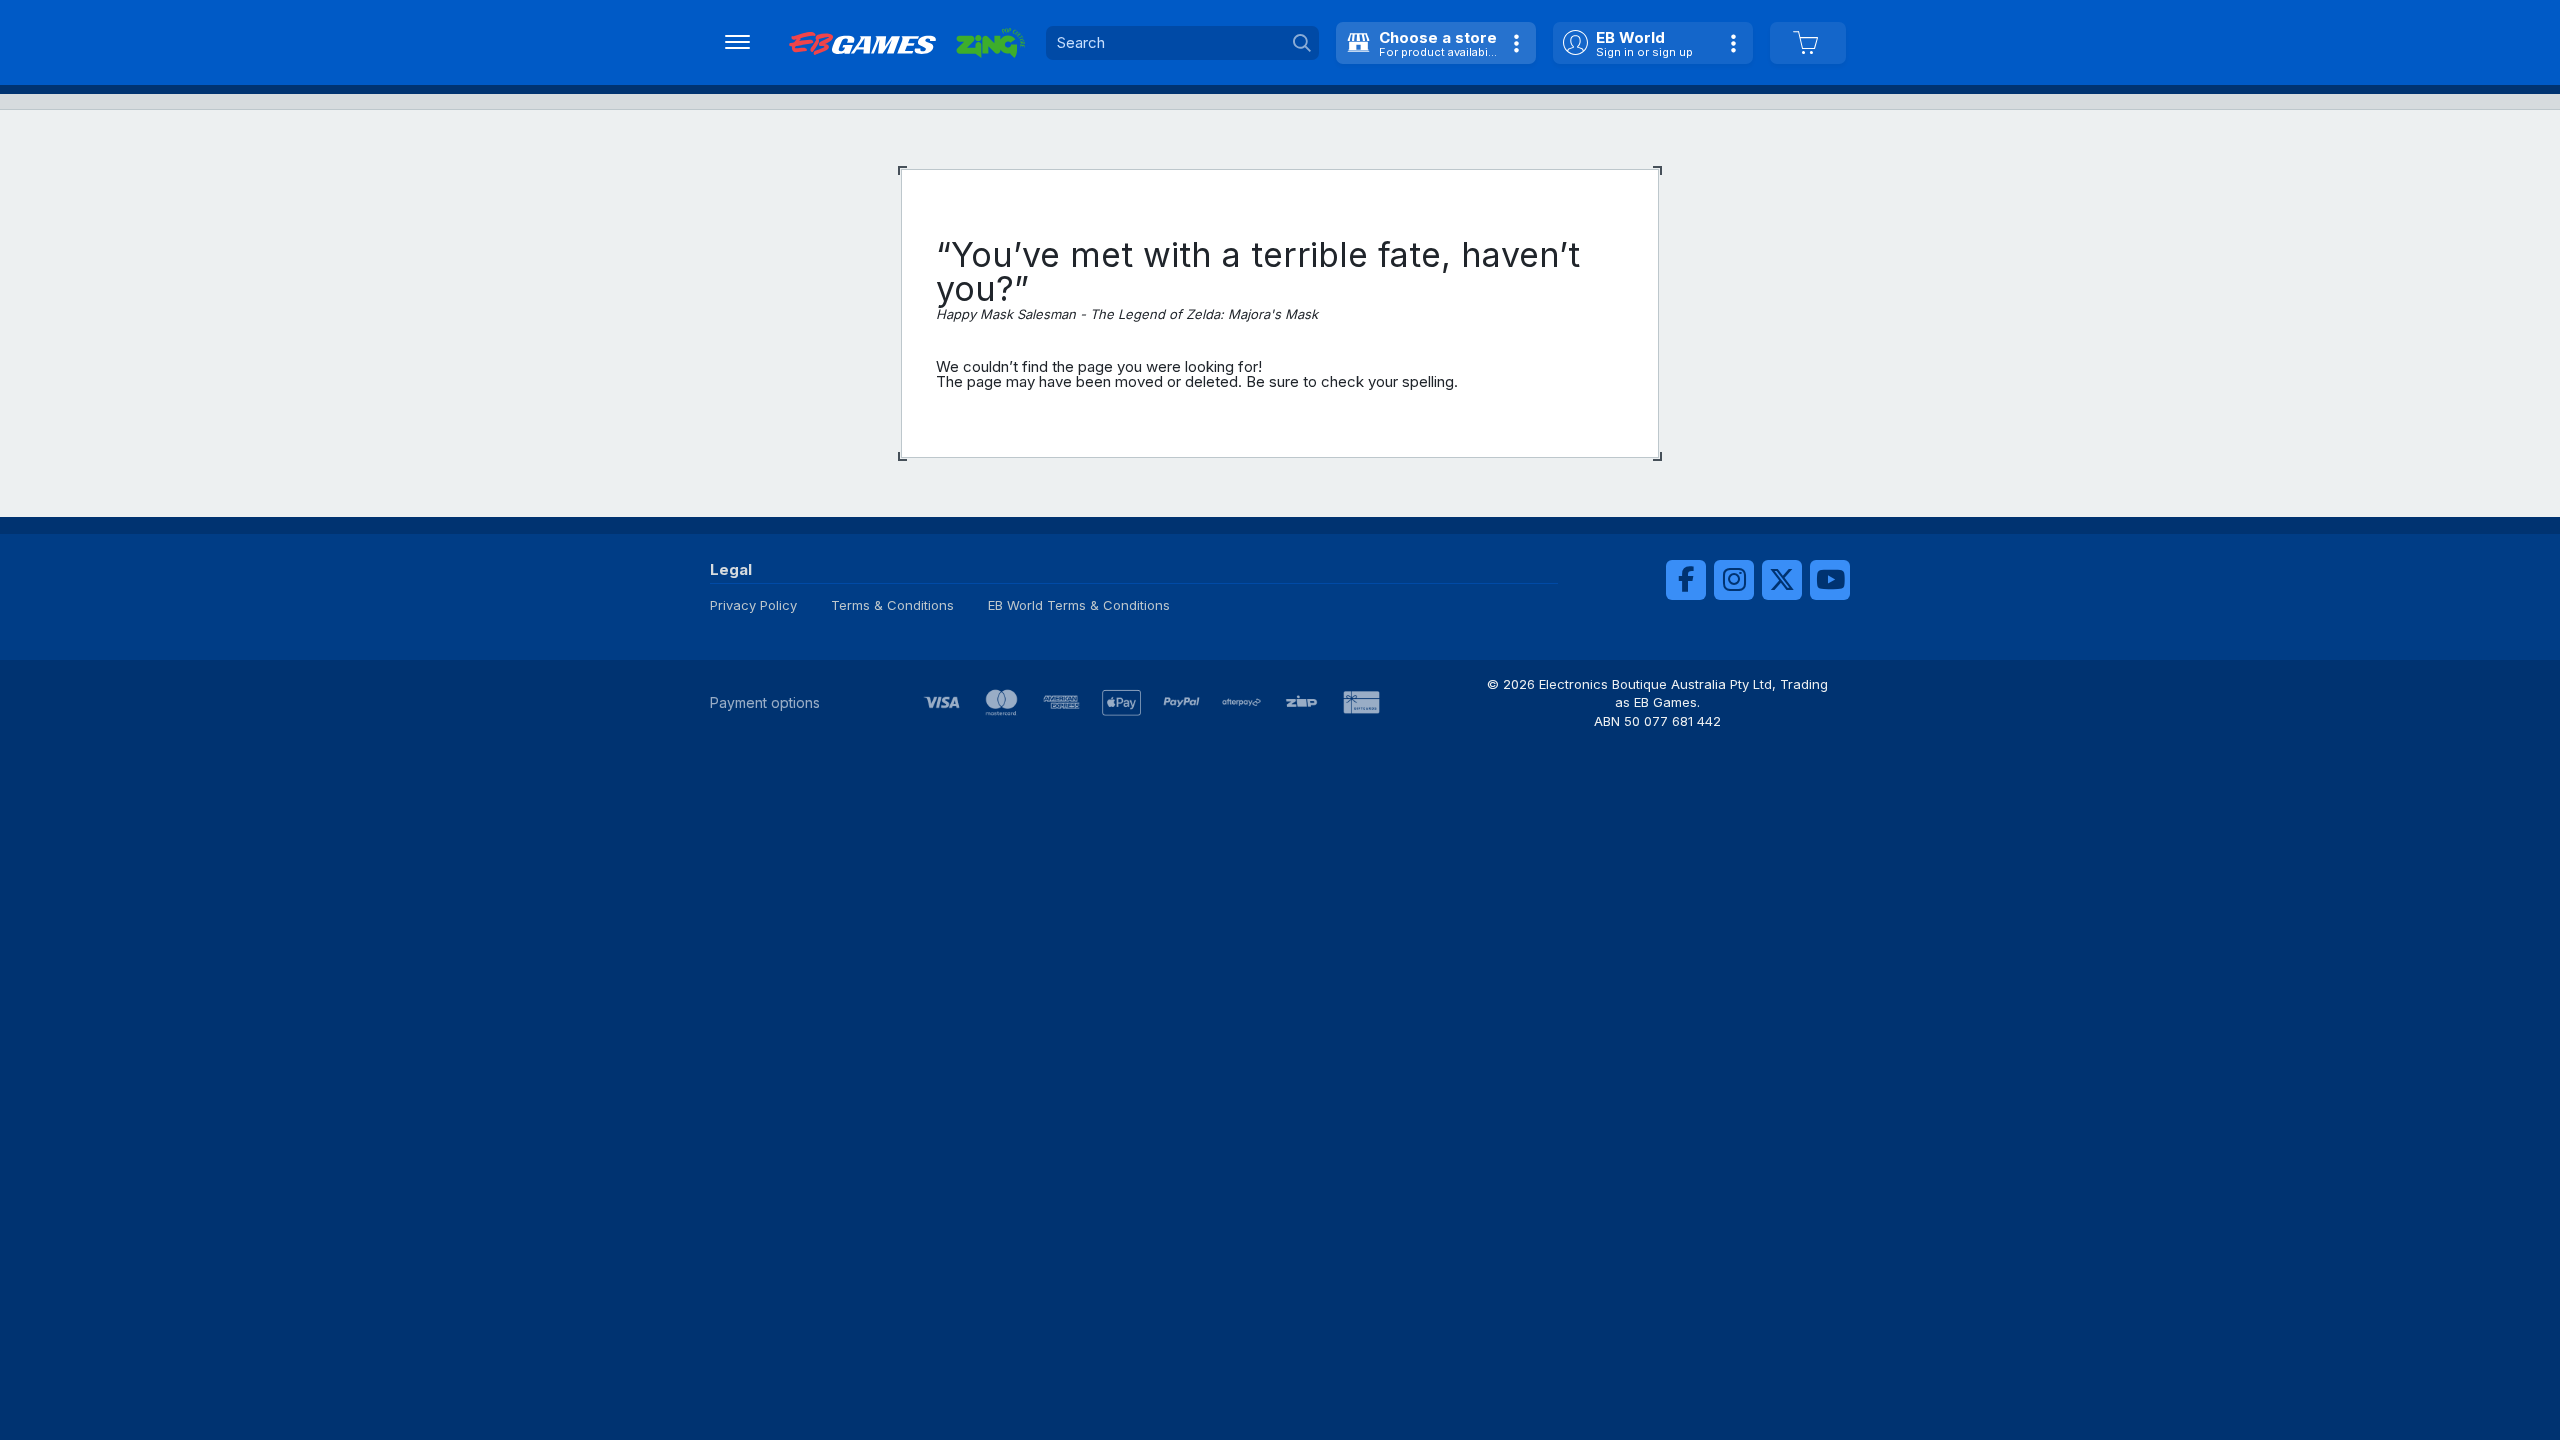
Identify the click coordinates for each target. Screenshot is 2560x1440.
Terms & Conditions (892, 605)
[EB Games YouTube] (1830, 580)
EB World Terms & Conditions (1079, 605)
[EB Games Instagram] (1734, 580)
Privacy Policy (753, 605)
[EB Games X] (1782, 580)
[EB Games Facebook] (1686, 580)
